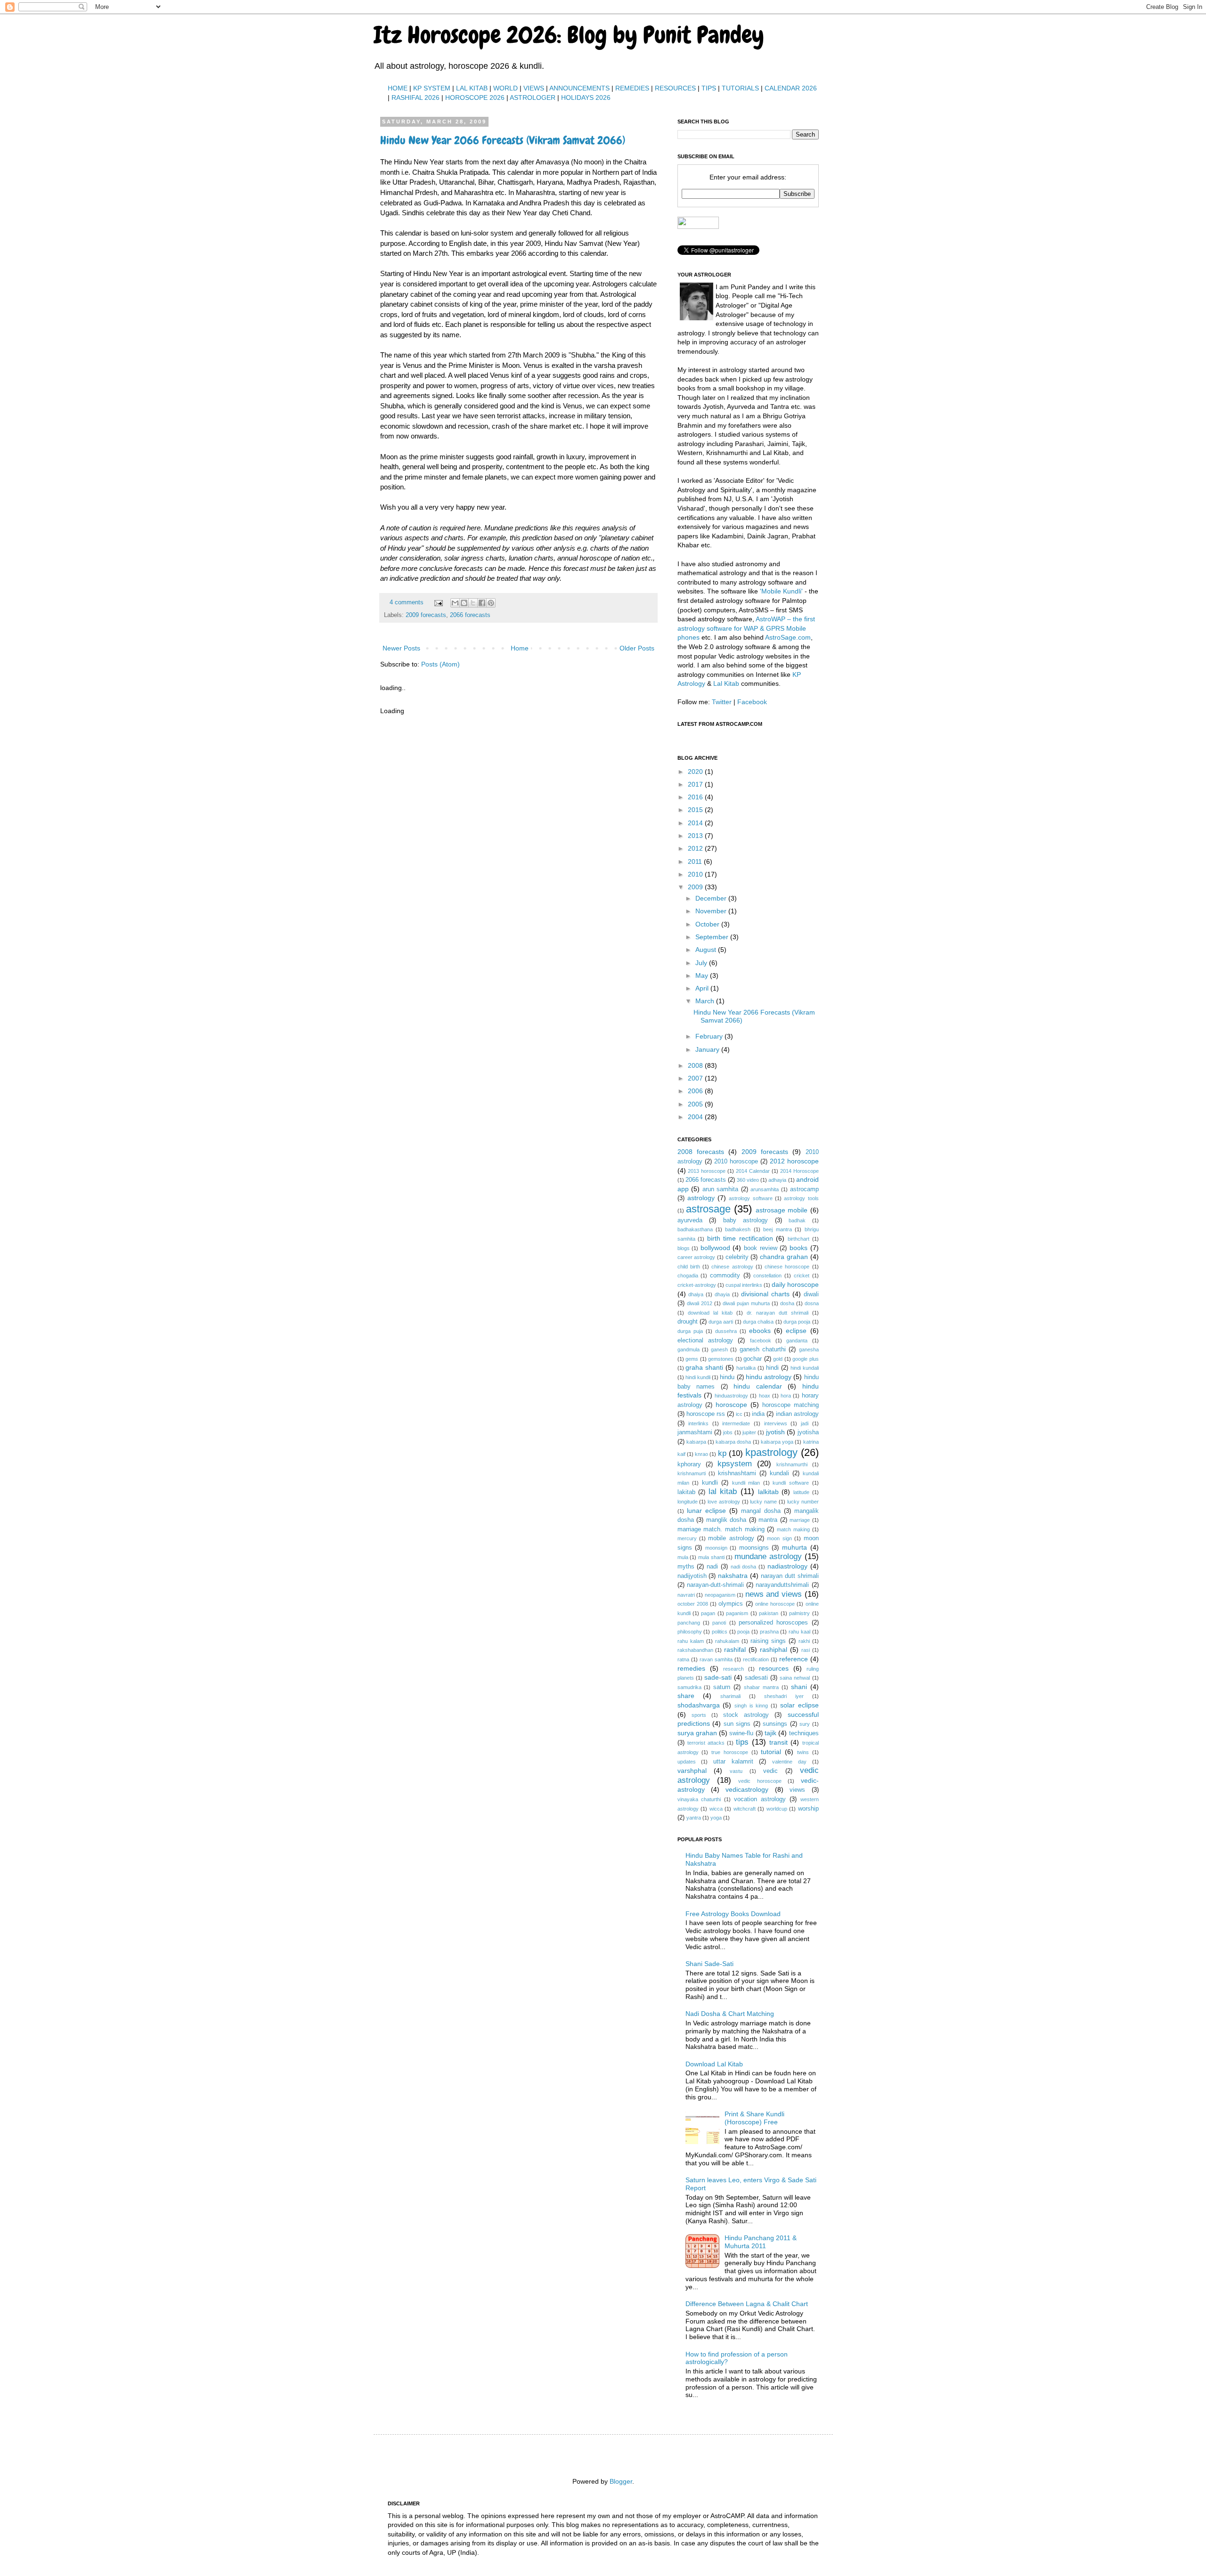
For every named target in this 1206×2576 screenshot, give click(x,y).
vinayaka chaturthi (699, 1799)
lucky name (763, 1502)
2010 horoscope (736, 1162)
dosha (787, 1303)
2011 (696, 861)
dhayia (722, 1294)
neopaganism (720, 1595)
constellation (767, 1276)
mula (683, 1557)
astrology (701, 1198)
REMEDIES (632, 88)
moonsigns (754, 1548)
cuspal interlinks (744, 1285)
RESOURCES (675, 88)
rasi (806, 1650)
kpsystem (735, 1464)
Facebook (752, 702)
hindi (772, 1368)
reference (794, 1659)
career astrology (697, 1257)
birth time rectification (740, 1238)
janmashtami (695, 1432)
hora (786, 1396)
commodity (725, 1276)
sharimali (730, 1696)
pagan (708, 1613)
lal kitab (723, 1491)
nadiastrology (787, 1566)
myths (686, 1567)
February (710, 1036)
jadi (805, 1423)
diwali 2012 (700, 1303)
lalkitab (768, 1492)
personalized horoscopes (773, 1623)
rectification (756, 1659)
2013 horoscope (707, 1171)
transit (778, 1742)
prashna (769, 1632)
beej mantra (777, 1229)
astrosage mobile (782, 1210)
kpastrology (771, 1452)
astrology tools (801, 1198)
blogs (684, 1248)
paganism (737, 1613)
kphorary (689, 1464)
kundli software (791, 1483)
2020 (696, 772)
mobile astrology (731, 1538)
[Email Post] (438, 602)
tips (742, 1742)
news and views (774, 1594)
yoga (716, 1818)
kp (722, 1453)
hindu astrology (769, 1377)
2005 (696, 1104)
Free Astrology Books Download (733, 1914)
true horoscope (730, 1752)
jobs (728, 1432)
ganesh (719, 1349)
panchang (689, 1623)
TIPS (709, 88)
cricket (802, 1276)
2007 (696, 1078)
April (703, 988)
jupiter (749, 1432)
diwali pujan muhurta (746, 1303)
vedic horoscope (760, 1781)
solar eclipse (799, 1705)
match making (793, 1529)
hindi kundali (805, 1368)
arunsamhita (765, 1189)
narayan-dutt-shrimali (715, 1585)
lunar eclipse (706, 1511)
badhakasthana (695, 1229)
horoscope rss (706, 1414)
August (707, 950)
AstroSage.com (788, 637)
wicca (716, 1809)
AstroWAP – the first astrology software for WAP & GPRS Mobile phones (746, 628)
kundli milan (746, 1483)
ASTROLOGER (533, 98)
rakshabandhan (695, 1650)
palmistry (799, 1613)
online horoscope (775, 1604)
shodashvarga (699, 1705)
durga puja (690, 1331)
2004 (696, 1117)
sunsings (775, 1724)
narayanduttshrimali (782, 1585)
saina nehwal (795, 1678)
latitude (801, 1492)
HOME (398, 88)
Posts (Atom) (440, 664)
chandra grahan (784, 1257)
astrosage (708, 1209)
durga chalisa (758, 1322)
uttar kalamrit (733, 1762)
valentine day (789, 1762)
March (706, 1001)
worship (808, 1809)
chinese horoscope (787, 1267)
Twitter (722, 702)
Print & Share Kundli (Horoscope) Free (754, 2118)
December (712, 898)
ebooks (760, 1331)
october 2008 (693, 1604)
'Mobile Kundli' (781, 591)
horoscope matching (790, 1405)
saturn (722, 1687)
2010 (696, 874)
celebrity (737, 1257)
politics (720, 1632)
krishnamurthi (792, 1464)
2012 (696, 848)
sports (699, 1715)
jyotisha (808, 1432)
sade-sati (718, 1677)
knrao (701, 1454)
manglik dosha (726, 1520)
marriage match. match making (721, 1529)
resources (774, 1668)
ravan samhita (716, 1659)
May (703, 975)
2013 (696, 836)
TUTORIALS (740, 88)
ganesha (809, 1349)
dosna (812, 1303)
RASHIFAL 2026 (416, 98)
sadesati (756, 1678)
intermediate (736, 1423)
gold (778, 1359)
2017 (696, 784)
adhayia (777, 1180)
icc (739, 1414)
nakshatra (733, 1576)
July (702, 963)
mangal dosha (761, 1511)
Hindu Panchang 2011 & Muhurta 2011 (761, 2242)
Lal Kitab (726, 683)
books (799, 1248)
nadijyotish (692, 1576)
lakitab (686, 1492)
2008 (696, 1065)
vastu (736, 1771)
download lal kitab (710, 1313)
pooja (743, 1632)
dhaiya (696, 1294)
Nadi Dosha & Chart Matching (730, 2014)
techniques (804, 1733)
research (733, 1669)
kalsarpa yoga (777, 1442)
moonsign (716, 1548)
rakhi (804, 1641)
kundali (779, 1473)
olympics (731, 1604)
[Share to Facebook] (482, 603)
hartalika (746, 1368)
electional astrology (705, 1341)
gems (692, 1359)
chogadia (688, 1276)
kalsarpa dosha (733, 1442)
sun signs (737, 1724)
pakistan (769, 1613)
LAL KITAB (472, 88)
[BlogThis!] (464, 603)
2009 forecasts (426, 615)
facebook (761, 1341)
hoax (765, 1396)
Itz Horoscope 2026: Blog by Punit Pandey (569, 35)
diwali (811, 1294)
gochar (753, 1359)
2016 (696, 797)
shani (799, 1687)
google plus (806, 1359)
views (797, 1790)
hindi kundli (698, 1377)
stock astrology (746, 1715)
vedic (770, 1771)
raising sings (768, 1641)
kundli (710, 1483)
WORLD (505, 88)
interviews (776, 1423)
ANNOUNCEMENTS (579, 88)
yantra (694, 1818)
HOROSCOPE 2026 (475, 98)
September (713, 937)
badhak (797, 1220)
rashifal (735, 1650)
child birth (689, 1267)
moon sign (779, 1538)
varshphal (692, 1771)
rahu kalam (691, 1641)
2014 (696, 823)
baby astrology (746, 1220)
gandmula (689, 1349)
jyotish (775, 1432)
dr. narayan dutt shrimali (778, 1313)
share (686, 1696)
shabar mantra (761, 1687)
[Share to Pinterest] (491, 603)
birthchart (799, 1239)
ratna (683, 1659)
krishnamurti (692, 1473)
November (712, 911)
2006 (696, 1091)
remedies (691, 1668)
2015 (696, 810)
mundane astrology (768, 1556)
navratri (686, 1595)
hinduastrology (731, 1396)
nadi (712, 1567)
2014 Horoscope (799, 1171)
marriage (800, 1520)
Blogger (621, 2481)
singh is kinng (751, 1706)
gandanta (797, 1341)
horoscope (731, 1405)
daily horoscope (795, 1284)
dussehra (726, 1331)
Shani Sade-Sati (709, 1964)
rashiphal (774, 1650)
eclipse (796, 1331)
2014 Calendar (753, 1171)
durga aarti (721, 1322)
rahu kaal (799, 1632)
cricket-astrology (697, 1285)
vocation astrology (760, 1799)
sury (805, 1724)
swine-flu (741, 1733)
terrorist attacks (706, 1743)
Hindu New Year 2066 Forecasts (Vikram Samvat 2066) (503, 140)
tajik (770, 1733)
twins (803, 1752)
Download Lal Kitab (714, 2064)
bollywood (715, 1248)
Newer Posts (401, 648)
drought (688, 1322)
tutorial (771, 1752)
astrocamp (804, 1189)
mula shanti (711, 1557)
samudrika (689, 1687)
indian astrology (797, 1414)
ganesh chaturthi (763, 1349)
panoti (719, 1623)
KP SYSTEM (432, 88)
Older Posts (637, 648)
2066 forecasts (470, 615)
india (758, 1414)
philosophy (690, 1632)
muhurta (794, 1547)
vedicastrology (747, 1789)
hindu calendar (758, 1386)
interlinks (698, 1423)
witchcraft (745, 1809)
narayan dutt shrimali (790, 1576)
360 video (748, 1180)
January (708, 1049)
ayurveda (690, 1220)
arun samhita (721, 1189)
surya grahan (697, 1733)
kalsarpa (696, 1442)
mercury (687, 1538)
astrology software (750, 1198)
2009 (696, 887)
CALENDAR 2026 (791, 88)
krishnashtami (737, 1473)
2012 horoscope (794, 1161)
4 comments (407, 602)
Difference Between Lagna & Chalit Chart (747, 2304)
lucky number (803, 1502)
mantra (768, 1520)
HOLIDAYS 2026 (586, 98)
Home (520, 648)
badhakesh (738, 1229)
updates (687, 1762)
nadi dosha (744, 1567)
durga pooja (797, 1322)
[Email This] (455, 603)
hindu (727, 1377)
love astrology (724, 1502)
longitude (688, 1502)
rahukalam (727, 1641)
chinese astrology (732, 1267)
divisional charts (765, 1294)
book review (761, 1248)
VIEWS (534, 88)
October (708, 924)
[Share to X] (473, 603)
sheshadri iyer (784, 1696)
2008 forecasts (701, 1152)
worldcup (777, 1809)
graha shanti (704, 1367)
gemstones (721, 1359)
